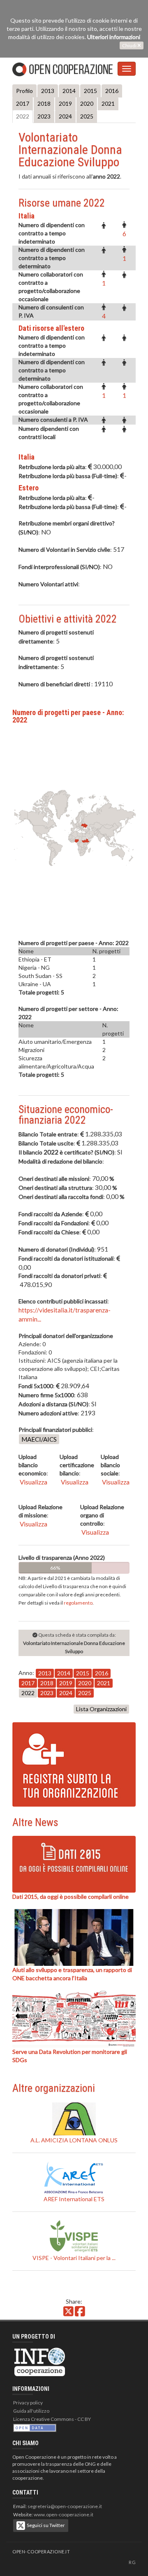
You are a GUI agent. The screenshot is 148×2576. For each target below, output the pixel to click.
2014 (69, 91)
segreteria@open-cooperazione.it (65, 2506)
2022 (23, 116)
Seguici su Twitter (45, 2525)
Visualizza (33, 1482)
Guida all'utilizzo (31, 2411)
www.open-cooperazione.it (64, 2514)
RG (132, 2562)
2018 (44, 103)
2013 (48, 91)
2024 (65, 116)
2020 (87, 103)
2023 (44, 116)
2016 (112, 91)
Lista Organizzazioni (101, 1709)
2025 (87, 116)
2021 (108, 103)
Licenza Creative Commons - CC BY (52, 2419)
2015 (90, 91)
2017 (23, 103)
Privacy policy (28, 2403)
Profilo (24, 91)
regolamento (78, 1603)
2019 (65, 103)
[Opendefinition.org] (35, 2427)
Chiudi (130, 45)
